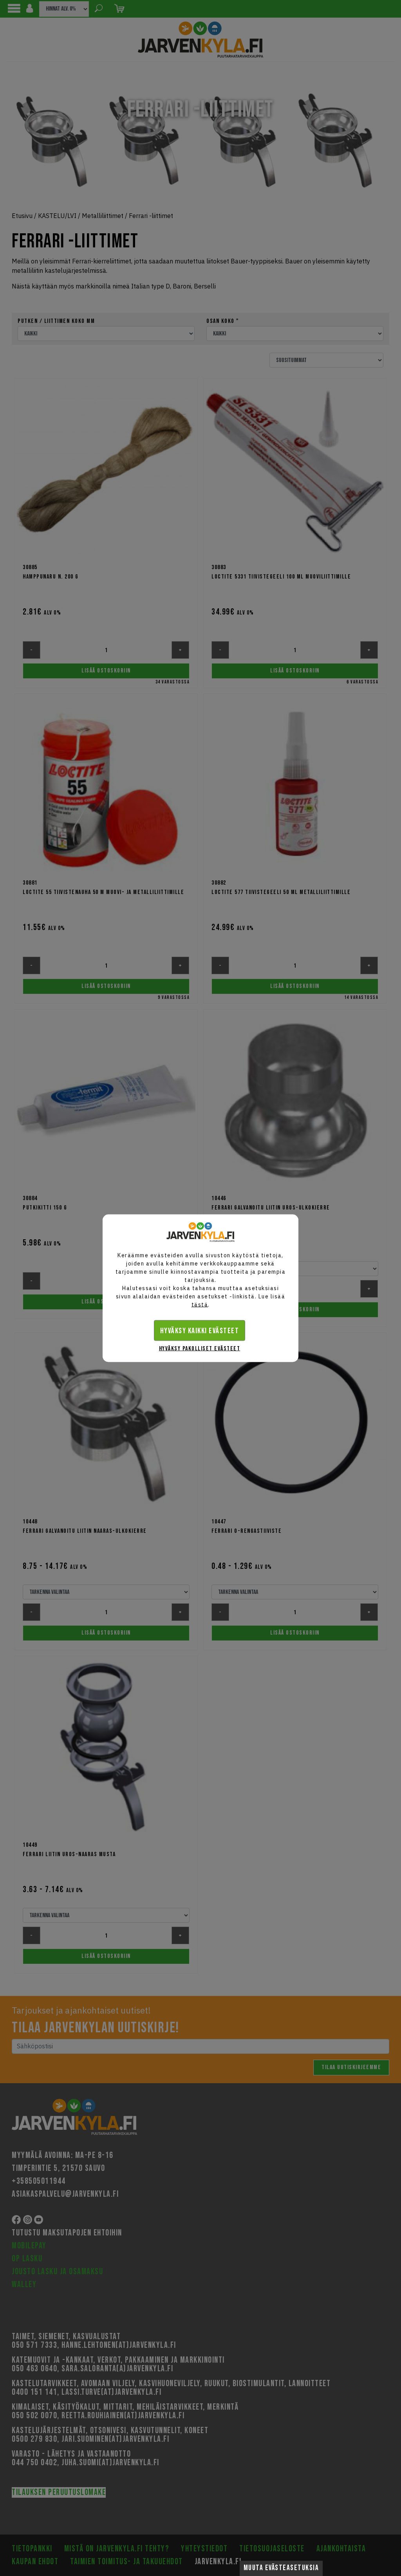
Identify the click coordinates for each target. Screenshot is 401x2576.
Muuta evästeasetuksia (281, 2568)
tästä (200, 1304)
